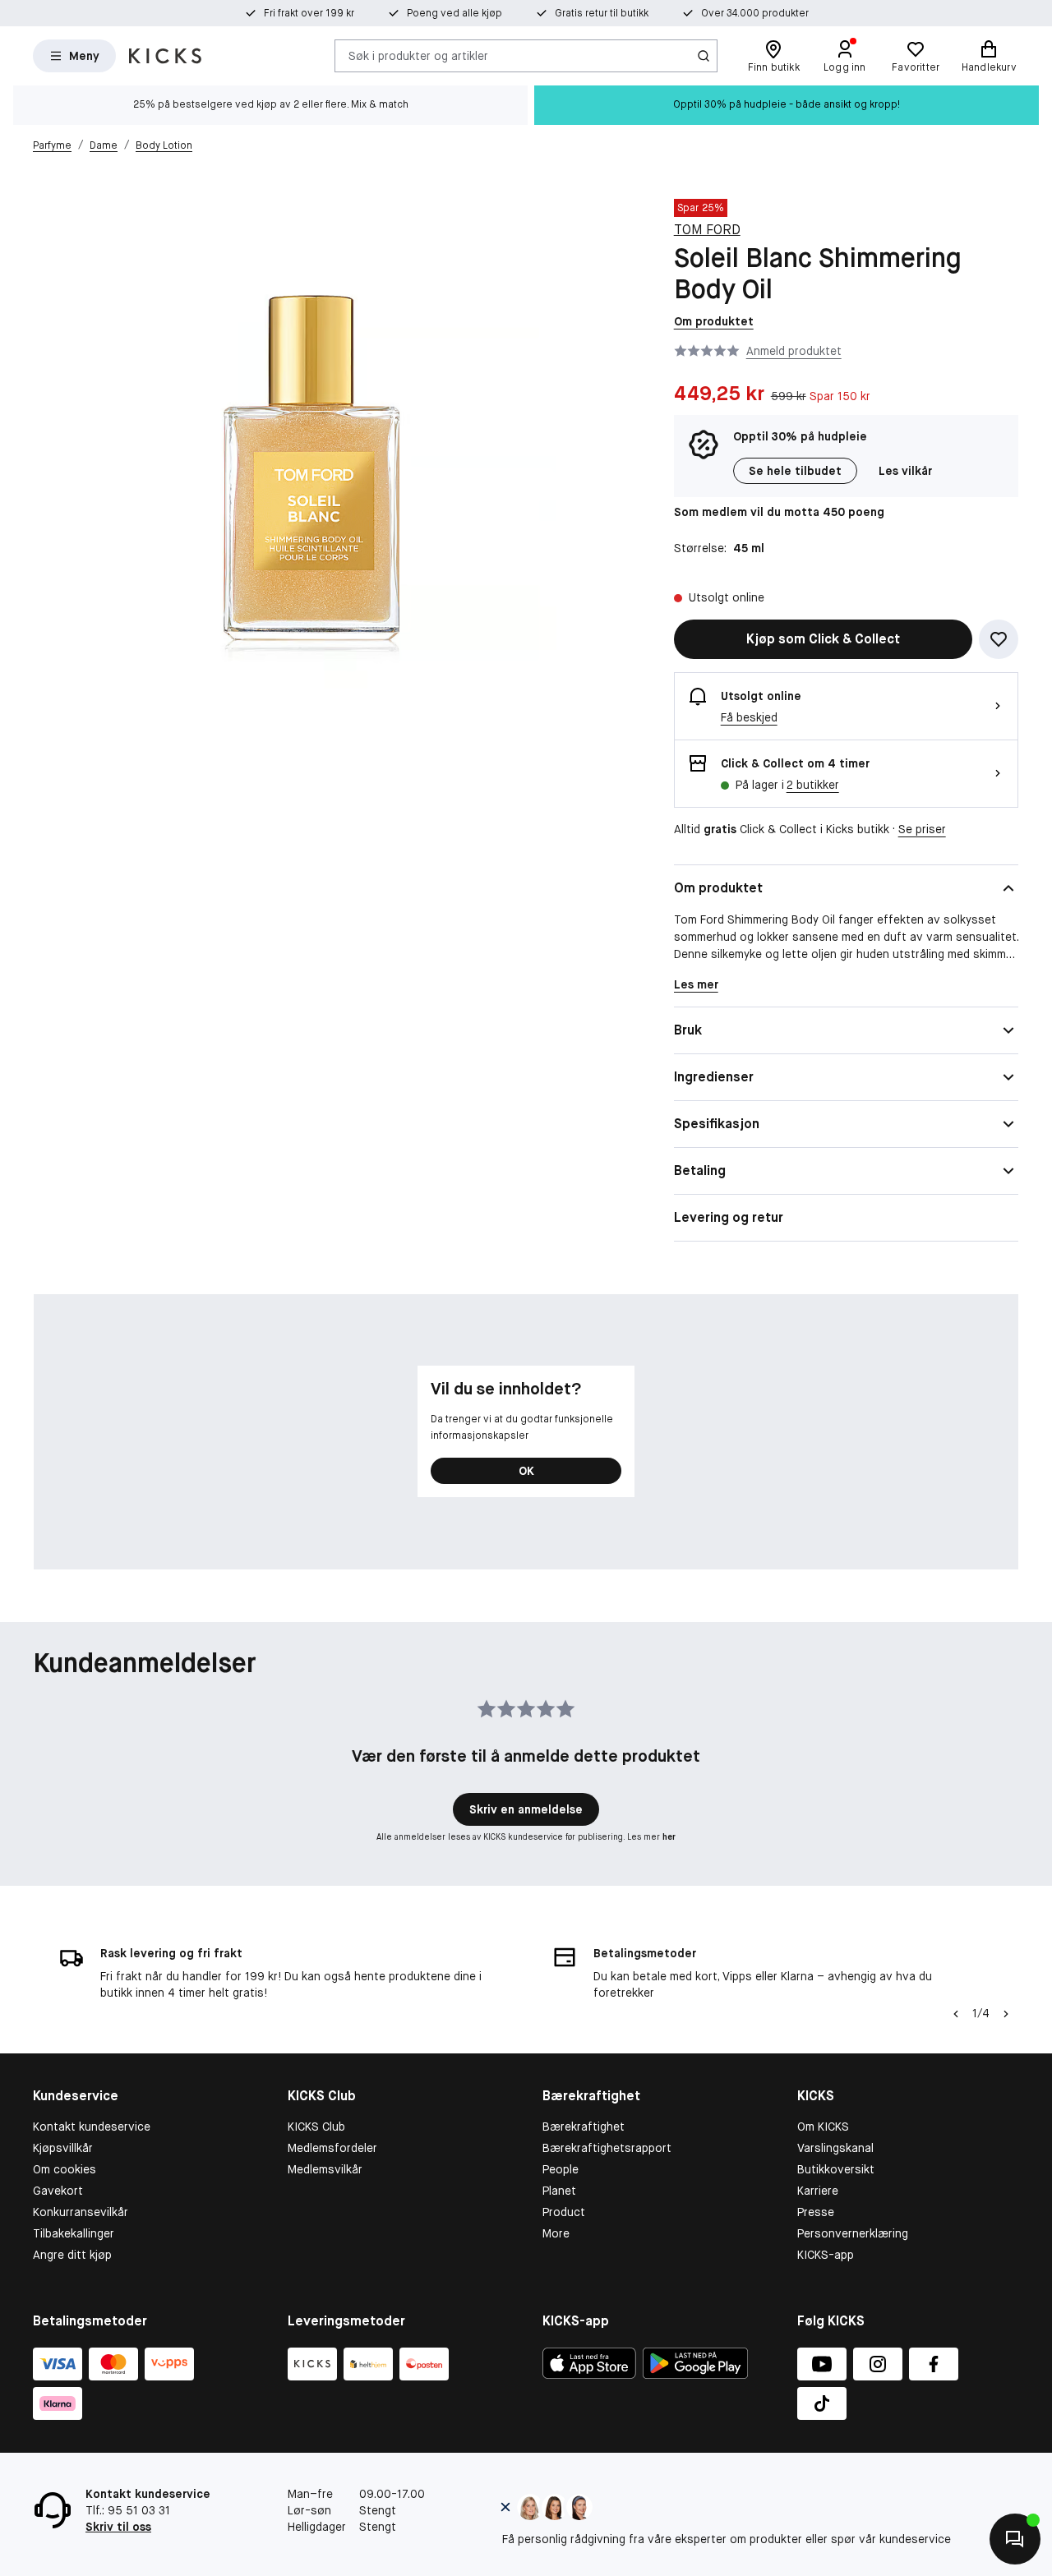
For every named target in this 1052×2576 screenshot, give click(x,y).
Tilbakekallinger (74, 2233)
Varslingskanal (835, 2148)
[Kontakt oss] (1015, 2539)
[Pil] (1006, 2014)
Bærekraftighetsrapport (607, 2148)
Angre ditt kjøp (72, 2255)
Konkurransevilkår (81, 2212)
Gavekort (58, 2191)
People (561, 2169)
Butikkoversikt (836, 2169)
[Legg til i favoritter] (999, 639)
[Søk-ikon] (704, 56)
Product (564, 2212)
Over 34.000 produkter (755, 13)
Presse (816, 2212)
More (556, 2233)
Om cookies (65, 2169)
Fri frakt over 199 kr (309, 13)
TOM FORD (707, 230)
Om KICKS (823, 2127)
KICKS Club (316, 2127)
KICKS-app (826, 2255)
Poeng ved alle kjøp (454, 13)
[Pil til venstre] (956, 2014)
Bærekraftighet (584, 2127)
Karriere (818, 2191)
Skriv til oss (118, 2527)
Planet (559, 2191)
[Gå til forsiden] (165, 56)
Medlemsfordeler (332, 2148)
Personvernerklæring (853, 2233)
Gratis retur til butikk (602, 13)
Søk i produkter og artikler (418, 55)
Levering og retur (729, 1217)
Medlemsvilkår (325, 2169)
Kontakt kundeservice (92, 2127)
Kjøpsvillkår (63, 2148)
